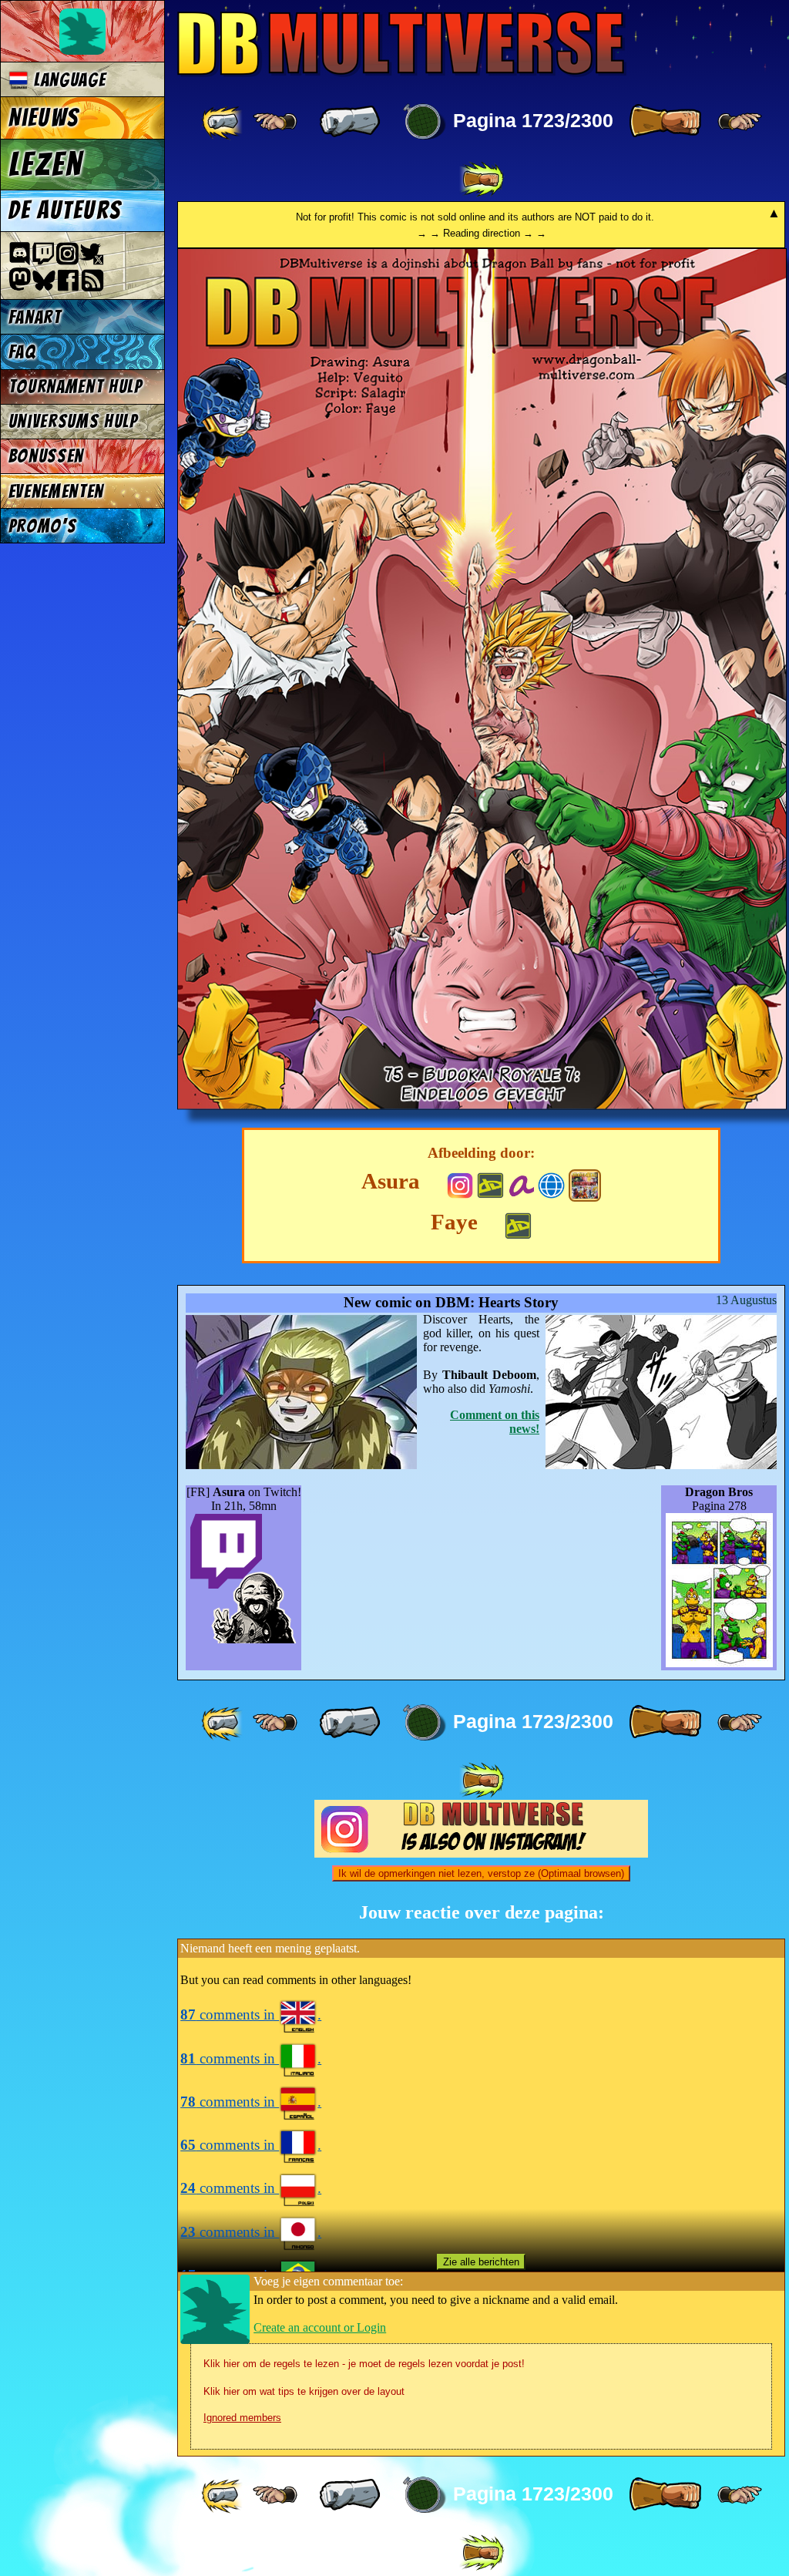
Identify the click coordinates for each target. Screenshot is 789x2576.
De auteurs (65, 210)
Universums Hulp (73, 421)
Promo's (43, 526)
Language (67, 80)
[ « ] (350, 122)
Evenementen (56, 491)
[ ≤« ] (275, 122)
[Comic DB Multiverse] (585, 1185)
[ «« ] (223, 122)
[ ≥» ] (740, 122)
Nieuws (44, 118)
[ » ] (665, 122)
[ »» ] (482, 180)
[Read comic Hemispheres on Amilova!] (521, 1184)
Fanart (35, 317)
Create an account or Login (320, 2327)
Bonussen (46, 456)
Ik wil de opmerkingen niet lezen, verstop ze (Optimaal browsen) (481, 1873)
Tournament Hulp (76, 387)
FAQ (22, 352)
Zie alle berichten (481, 2262)
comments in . (251, 2014)
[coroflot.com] (551, 1184)
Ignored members (242, 2418)
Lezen (46, 164)
